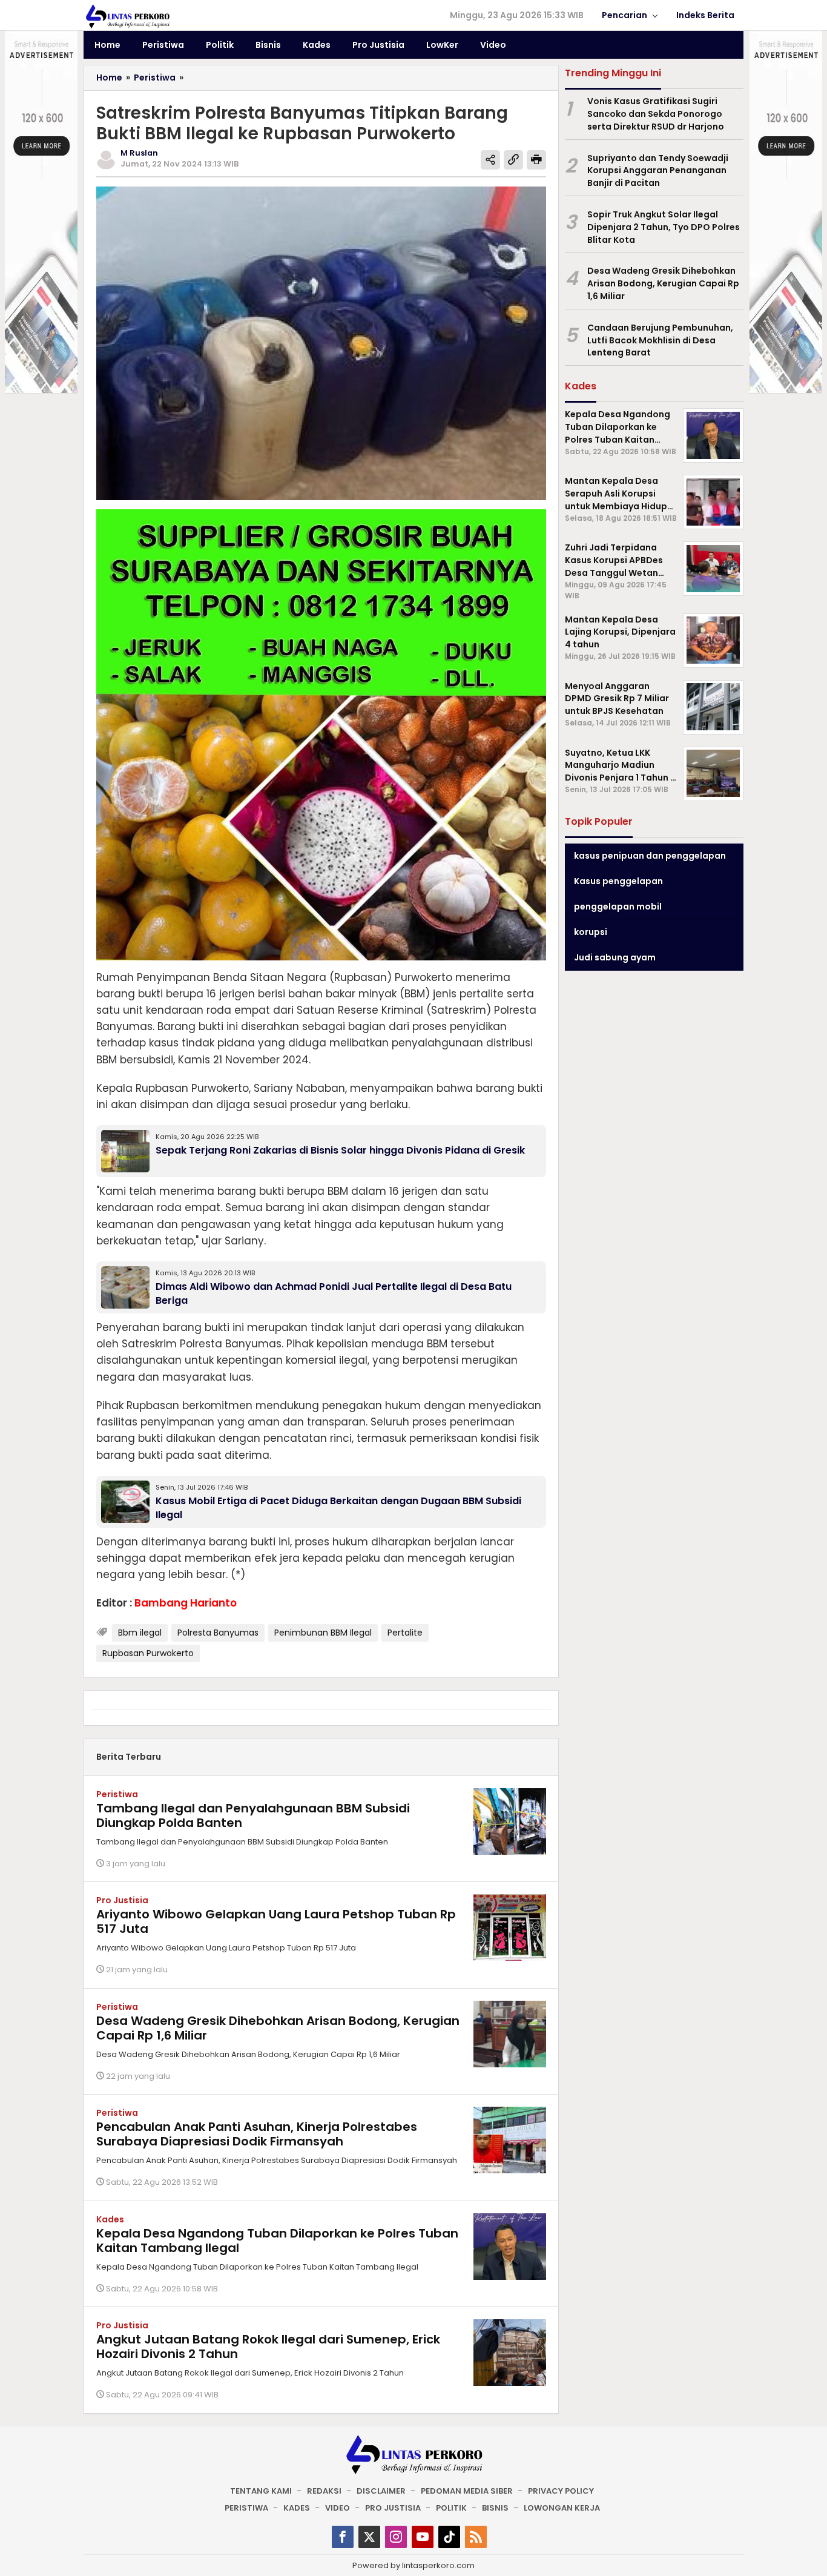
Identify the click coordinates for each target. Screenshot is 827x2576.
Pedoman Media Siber (467, 2491)
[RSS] (476, 2537)
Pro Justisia (122, 1900)
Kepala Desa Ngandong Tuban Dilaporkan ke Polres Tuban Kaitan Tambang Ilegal (277, 2241)
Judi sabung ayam (615, 957)
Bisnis (495, 2508)
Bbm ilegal (140, 1633)
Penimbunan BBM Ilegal (323, 1633)
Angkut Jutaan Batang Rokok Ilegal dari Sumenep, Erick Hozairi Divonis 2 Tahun (268, 2346)
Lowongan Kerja (562, 2508)
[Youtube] (423, 2537)
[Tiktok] (449, 2537)
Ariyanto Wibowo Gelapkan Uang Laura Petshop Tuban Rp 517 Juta (276, 1921)
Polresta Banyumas (218, 1633)
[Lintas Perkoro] (127, 16)
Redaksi (324, 2491)
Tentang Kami (261, 2491)
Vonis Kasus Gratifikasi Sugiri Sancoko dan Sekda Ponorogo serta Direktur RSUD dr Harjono (656, 114)
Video (338, 2508)
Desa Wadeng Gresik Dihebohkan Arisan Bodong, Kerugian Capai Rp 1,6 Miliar (278, 2028)
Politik (451, 2508)
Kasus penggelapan (618, 880)
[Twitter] (369, 2537)
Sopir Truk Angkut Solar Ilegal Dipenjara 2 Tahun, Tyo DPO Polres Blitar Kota (664, 227)
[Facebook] (343, 2537)
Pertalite (405, 1633)
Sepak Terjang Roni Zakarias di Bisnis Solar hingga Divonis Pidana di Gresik (340, 1150)
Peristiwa (117, 1794)
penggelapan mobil (618, 906)
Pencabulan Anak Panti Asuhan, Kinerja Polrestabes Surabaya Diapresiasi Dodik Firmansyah (257, 2134)
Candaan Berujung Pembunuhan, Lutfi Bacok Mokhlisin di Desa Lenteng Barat (660, 340)
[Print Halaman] (536, 160)
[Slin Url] (513, 160)
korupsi (591, 931)
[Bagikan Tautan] (490, 160)
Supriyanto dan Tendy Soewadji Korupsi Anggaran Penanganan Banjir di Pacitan (658, 170)
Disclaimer (381, 2491)
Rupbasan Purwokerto (148, 1653)
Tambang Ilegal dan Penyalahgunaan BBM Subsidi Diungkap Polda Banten (253, 1815)
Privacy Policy (561, 2491)
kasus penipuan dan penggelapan (650, 855)
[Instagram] (396, 2537)
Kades (110, 2219)
